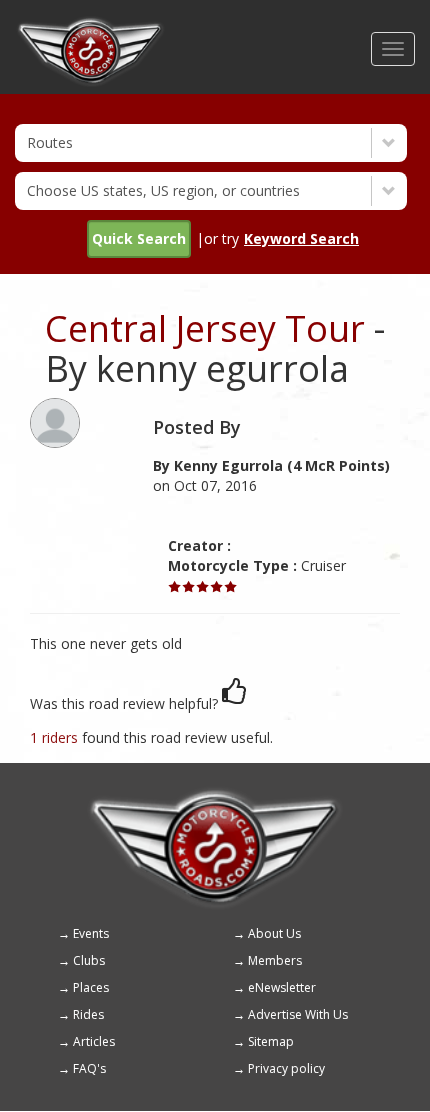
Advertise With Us (298, 1014)
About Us (274, 933)
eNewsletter (282, 987)
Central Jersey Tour (205, 328)
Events (91, 933)
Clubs (89, 960)
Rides (88, 1014)
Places (91, 987)
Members (275, 960)
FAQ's (89, 1068)
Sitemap (271, 1041)
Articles (94, 1041)
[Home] (90, 25)
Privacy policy (286, 1068)
